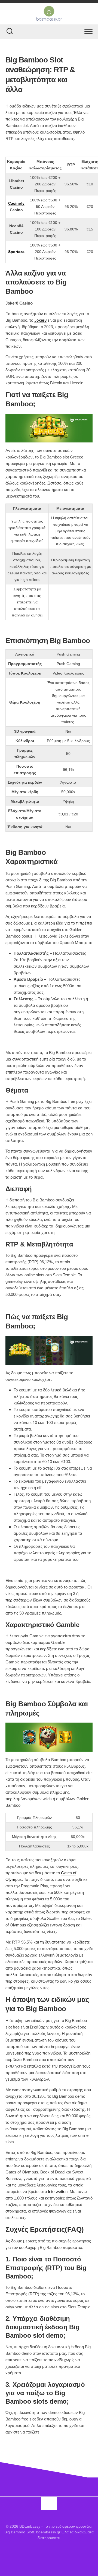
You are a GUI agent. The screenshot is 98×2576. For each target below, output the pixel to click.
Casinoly (16, 203)
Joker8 (40, 320)
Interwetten (58, 2192)
